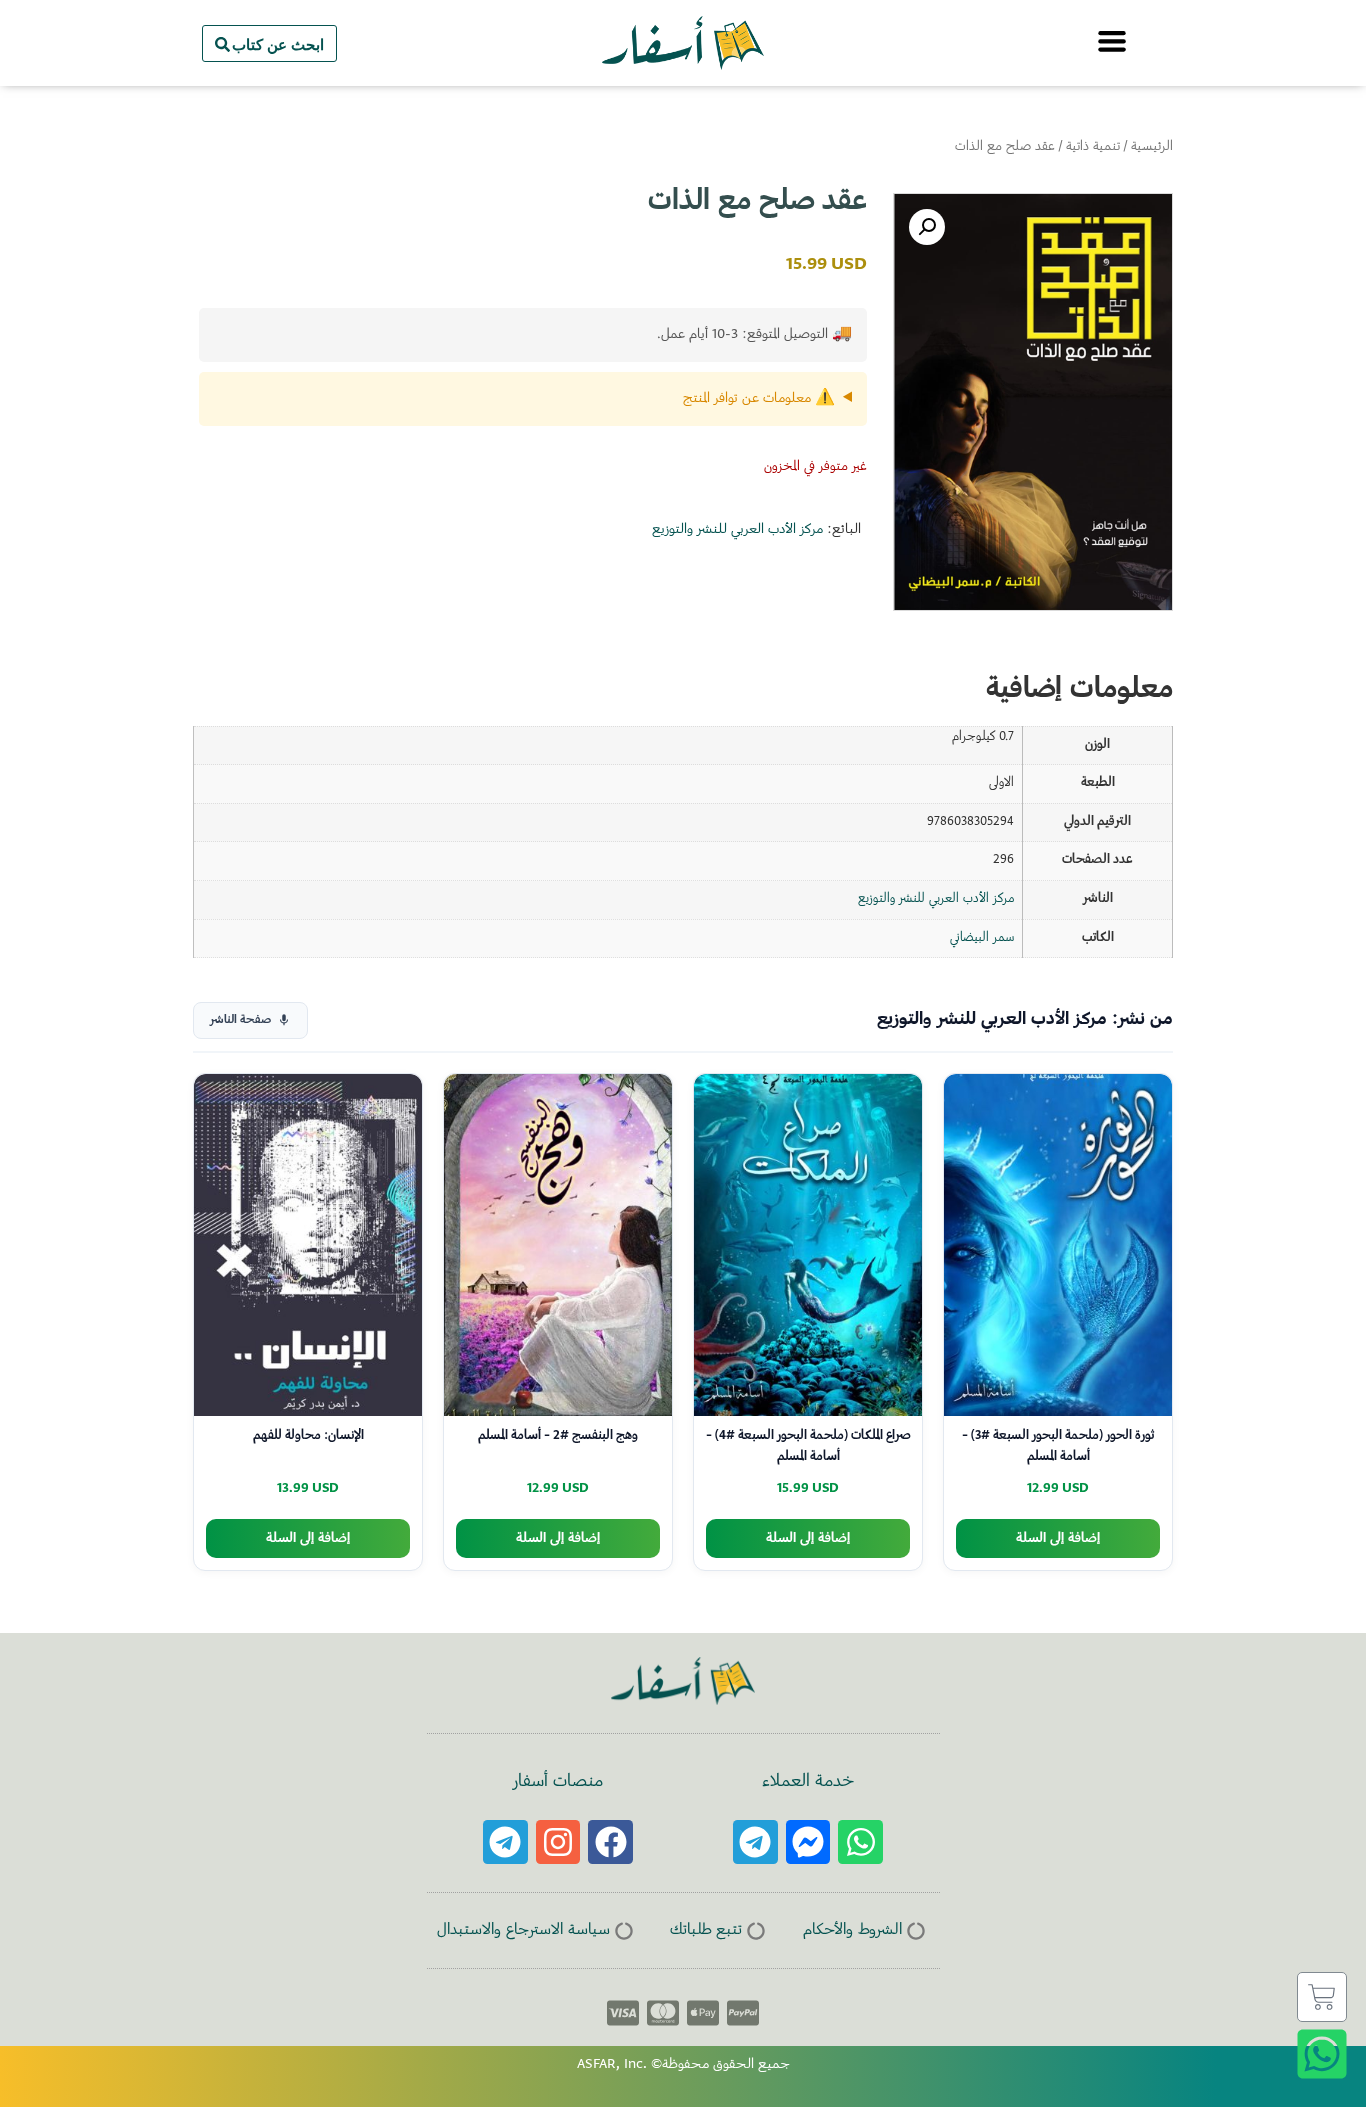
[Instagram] (558, 1842)
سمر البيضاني (982, 938)
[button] (927, 227)
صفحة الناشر (240, 1020)
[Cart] (1322, 1997)
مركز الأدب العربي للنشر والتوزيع (737, 530)
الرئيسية (1152, 147)
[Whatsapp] (860, 1842)
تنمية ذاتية (1093, 147)
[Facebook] (610, 1842)
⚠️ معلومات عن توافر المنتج (759, 399)
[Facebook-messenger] (808, 1842)
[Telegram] (755, 1842)
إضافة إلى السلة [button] (1058, 1538)
